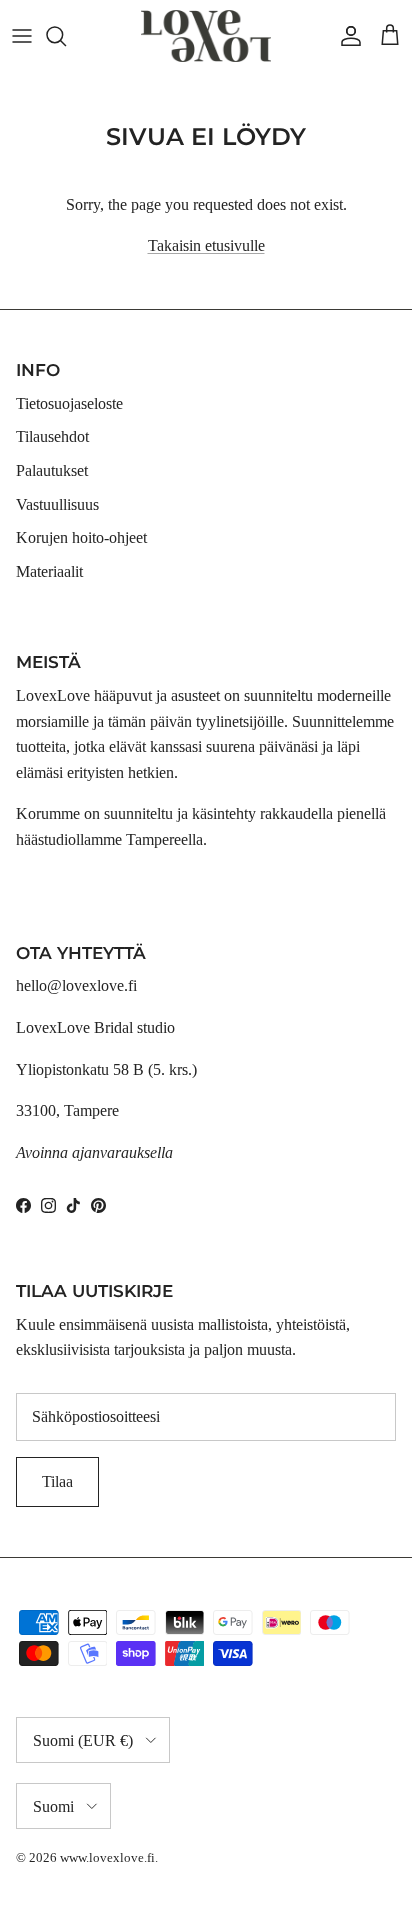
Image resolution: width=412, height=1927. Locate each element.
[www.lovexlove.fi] (206, 36)
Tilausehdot (52, 436)
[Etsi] (66, 36)
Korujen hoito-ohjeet (81, 537)
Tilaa (57, 1481)
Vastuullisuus (57, 504)
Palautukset (52, 470)
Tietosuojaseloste (69, 403)
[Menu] (22, 36)
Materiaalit (49, 571)
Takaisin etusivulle (206, 245)
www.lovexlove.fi (107, 1857)
